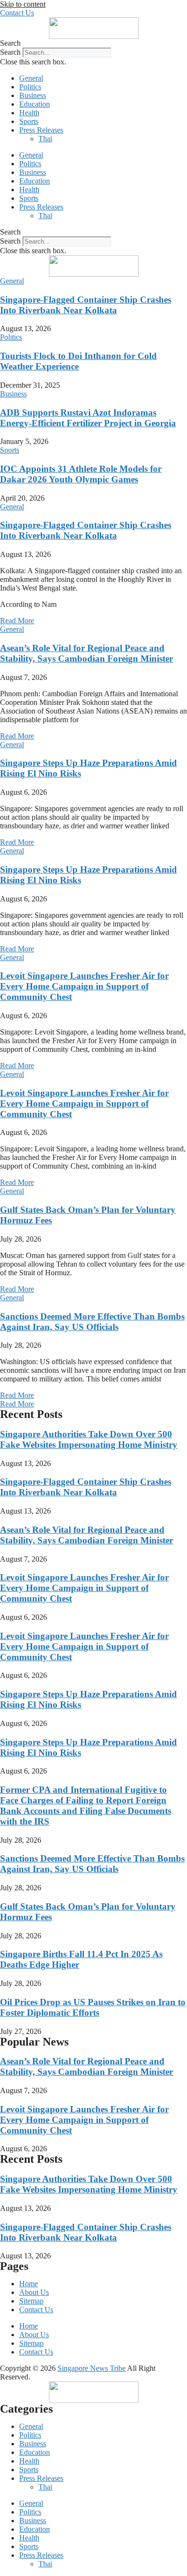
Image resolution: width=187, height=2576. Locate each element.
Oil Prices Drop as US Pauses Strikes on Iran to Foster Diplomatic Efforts (93, 2007)
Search (10, 52)
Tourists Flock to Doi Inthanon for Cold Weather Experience (78, 361)
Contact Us (36, 2310)
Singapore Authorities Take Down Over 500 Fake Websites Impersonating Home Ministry (89, 1439)
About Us (34, 2292)
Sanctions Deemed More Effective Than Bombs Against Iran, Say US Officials (92, 1322)
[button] (93, 43)
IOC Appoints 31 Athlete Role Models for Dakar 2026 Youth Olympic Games (81, 474)
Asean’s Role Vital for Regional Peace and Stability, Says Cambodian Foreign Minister (87, 653)
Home (29, 2284)
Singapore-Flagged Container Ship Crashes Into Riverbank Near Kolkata (86, 305)
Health (29, 113)
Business (33, 95)
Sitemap (31, 2301)
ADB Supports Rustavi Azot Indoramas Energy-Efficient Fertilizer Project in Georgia (88, 418)
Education (35, 104)
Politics (30, 87)
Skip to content (23, 4)
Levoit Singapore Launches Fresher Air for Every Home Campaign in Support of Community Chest (84, 986)
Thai (45, 139)
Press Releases (41, 130)
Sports (29, 121)
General (31, 78)
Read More (17, 621)
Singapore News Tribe (92, 2368)
